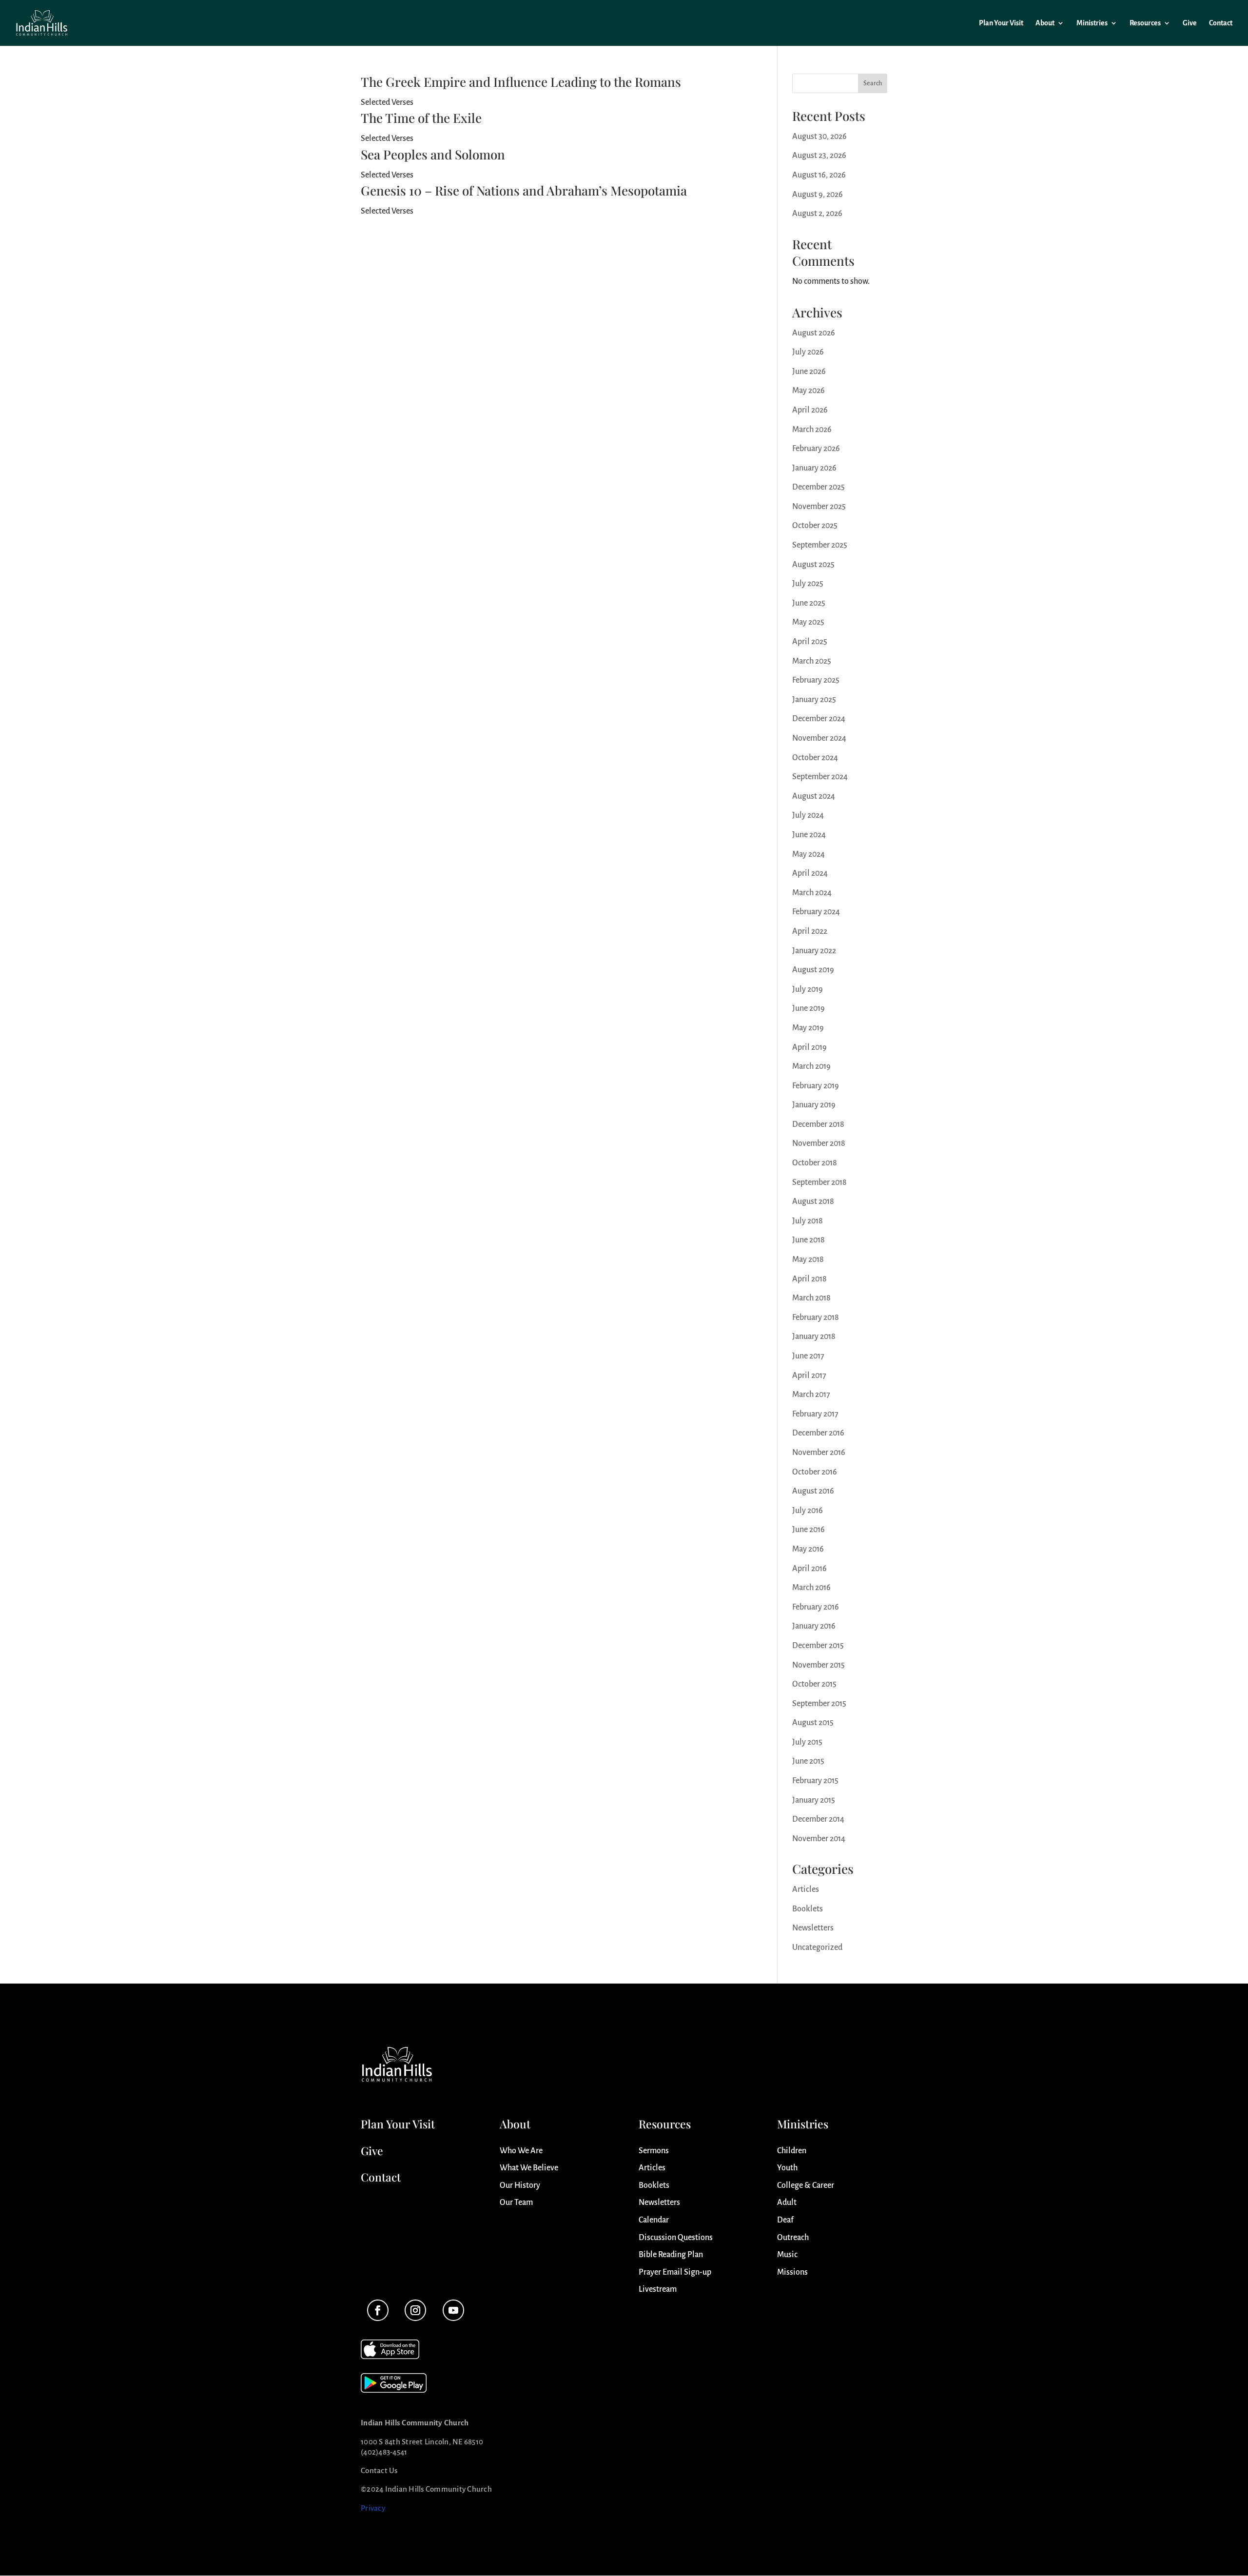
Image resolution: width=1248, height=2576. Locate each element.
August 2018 (813, 1201)
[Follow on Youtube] (453, 2310)
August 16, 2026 (819, 175)
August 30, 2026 (819, 137)
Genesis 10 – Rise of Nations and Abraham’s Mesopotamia (524, 190)
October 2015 (814, 1684)
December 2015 (818, 1646)
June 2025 (809, 603)
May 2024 (809, 854)
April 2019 (809, 1047)
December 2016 (818, 1433)
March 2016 (811, 1588)
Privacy (373, 2508)
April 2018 (809, 1279)
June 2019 (809, 1008)
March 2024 (812, 893)
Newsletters (813, 1928)
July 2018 (808, 1221)
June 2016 (809, 1530)
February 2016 (816, 1607)
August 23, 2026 (819, 156)
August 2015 (813, 1723)
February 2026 (816, 449)
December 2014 (818, 1819)
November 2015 (819, 1665)
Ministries (1092, 23)
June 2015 (808, 1761)
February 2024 (816, 912)
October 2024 (815, 758)
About (1045, 23)
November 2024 (819, 738)
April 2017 (809, 1376)
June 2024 (809, 835)
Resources (1145, 23)
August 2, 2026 (817, 214)
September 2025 (820, 545)
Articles (806, 1889)
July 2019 (808, 989)
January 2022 (814, 951)
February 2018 (816, 1317)
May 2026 (809, 391)
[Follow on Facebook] (378, 2310)
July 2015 (807, 1742)
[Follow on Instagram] (415, 2310)
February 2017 (815, 1414)
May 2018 (808, 1259)
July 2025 (808, 584)
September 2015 (819, 1704)
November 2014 (819, 1839)
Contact (1221, 23)
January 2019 (814, 1105)
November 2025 (819, 507)
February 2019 (816, 1086)
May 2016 (808, 1549)
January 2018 (814, 1337)
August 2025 (813, 565)
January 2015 (814, 1800)
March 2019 (811, 1066)
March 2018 (811, 1298)
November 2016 (819, 1453)
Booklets (808, 1909)
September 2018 (819, 1182)
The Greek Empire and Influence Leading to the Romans (521, 82)
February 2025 (816, 680)
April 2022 (810, 931)
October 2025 (815, 526)
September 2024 (820, 777)
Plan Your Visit (1001, 23)
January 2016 (814, 1626)
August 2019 (813, 970)
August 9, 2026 (818, 195)
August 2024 (814, 796)
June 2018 (809, 1240)
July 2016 (808, 1511)
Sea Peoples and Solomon (433, 154)
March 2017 (811, 1395)
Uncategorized (817, 1947)
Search (873, 83)
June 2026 (809, 372)
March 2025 (812, 661)
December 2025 (819, 487)
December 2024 (819, 719)
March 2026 (812, 430)
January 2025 (814, 700)
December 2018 (818, 1124)
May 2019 (808, 1028)
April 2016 (809, 1569)
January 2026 (814, 468)
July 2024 (808, 815)
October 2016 (815, 1472)
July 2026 (808, 352)
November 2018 (819, 1143)
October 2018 (815, 1163)
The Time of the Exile (421, 118)
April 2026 (810, 410)
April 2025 (810, 642)
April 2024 (810, 873)
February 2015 (815, 1781)
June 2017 (808, 1356)
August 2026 (814, 333)
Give (1190, 23)
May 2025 (808, 622)
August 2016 (813, 1491)
